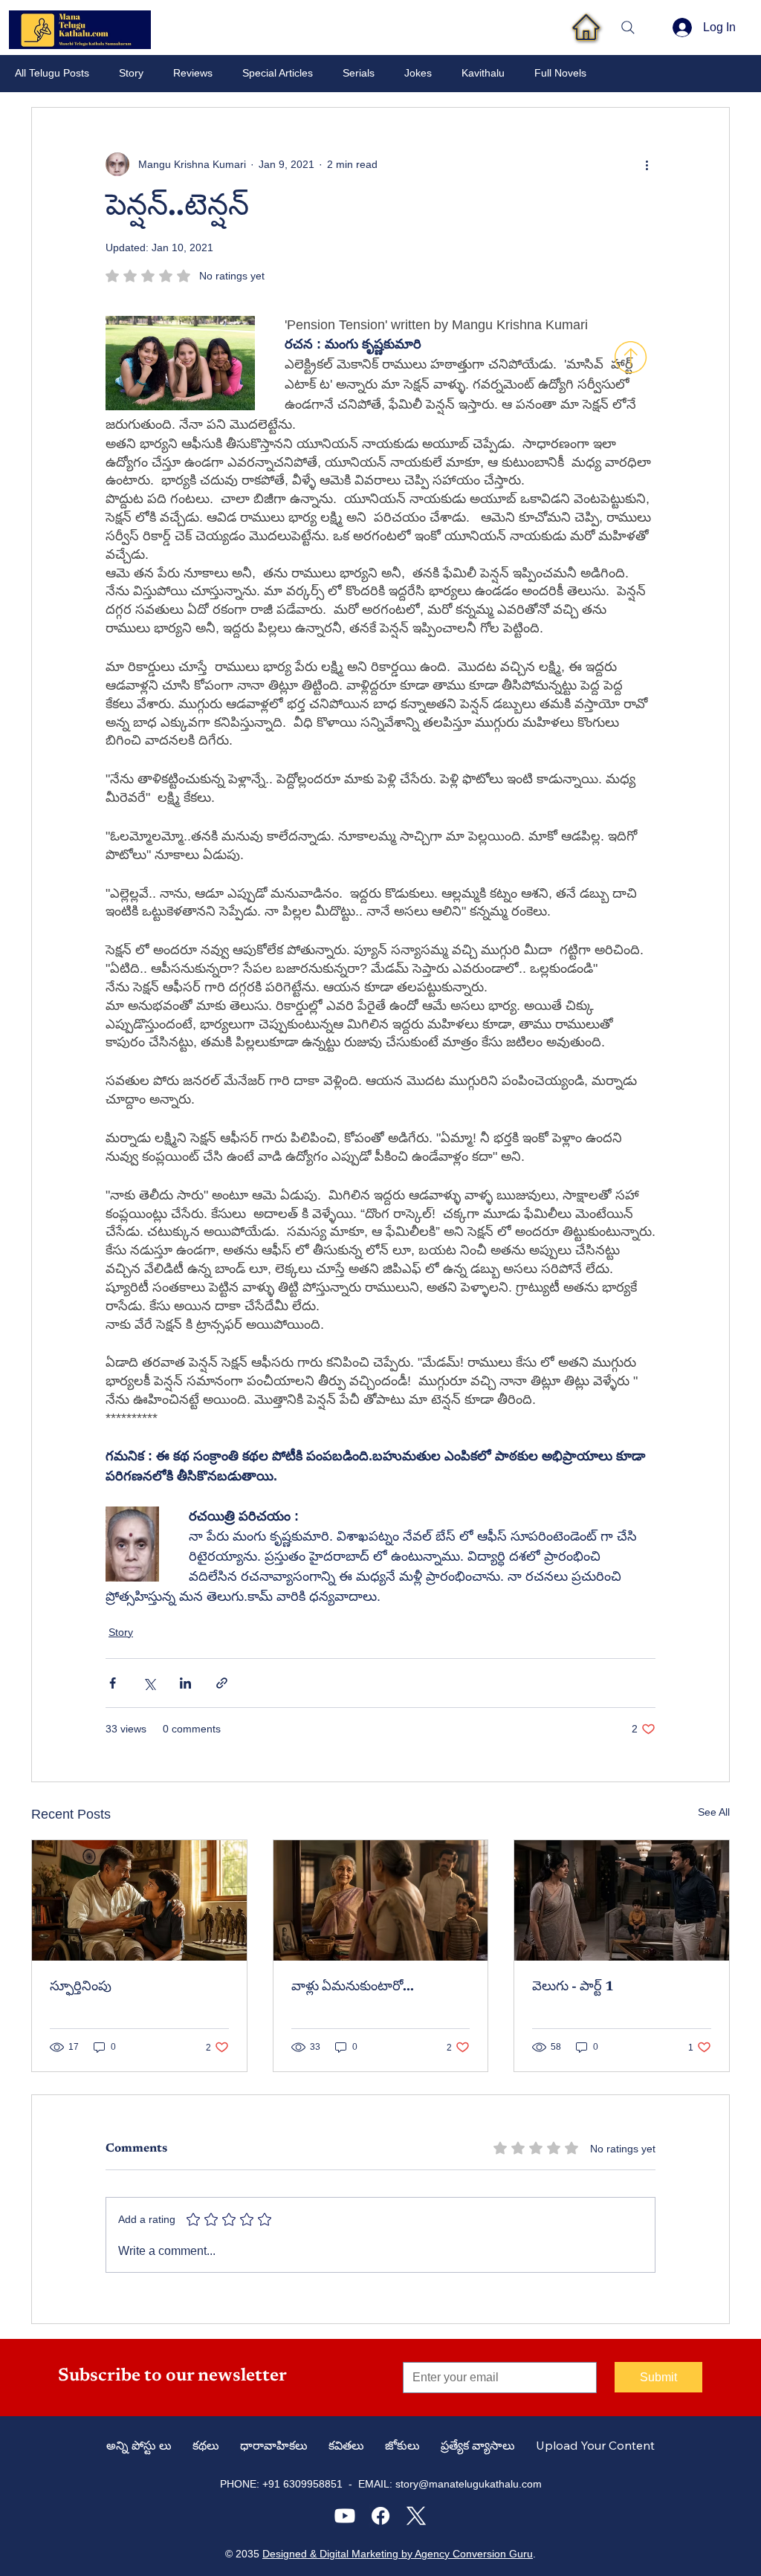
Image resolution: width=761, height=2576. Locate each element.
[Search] (628, 27)
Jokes (418, 73)
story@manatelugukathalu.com (469, 2484)
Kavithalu (483, 73)
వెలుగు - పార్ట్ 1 (573, 1987)
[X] (416, 2516)
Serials (359, 73)
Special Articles (278, 73)
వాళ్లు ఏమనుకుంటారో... (353, 1987)
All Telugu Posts (52, 73)
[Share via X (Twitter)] (149, 1683)
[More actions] (647, 164)
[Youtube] (345, 2516)
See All (714, 1812)
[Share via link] (222, 1683)
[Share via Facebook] (113, 1683)
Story (131, 73)
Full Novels (560, 73)
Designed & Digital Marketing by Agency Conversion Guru (398, 2554)
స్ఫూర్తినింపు (81, 1987)
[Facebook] (380, 2516)
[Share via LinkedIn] (185, 1683)
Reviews (193, 73)
